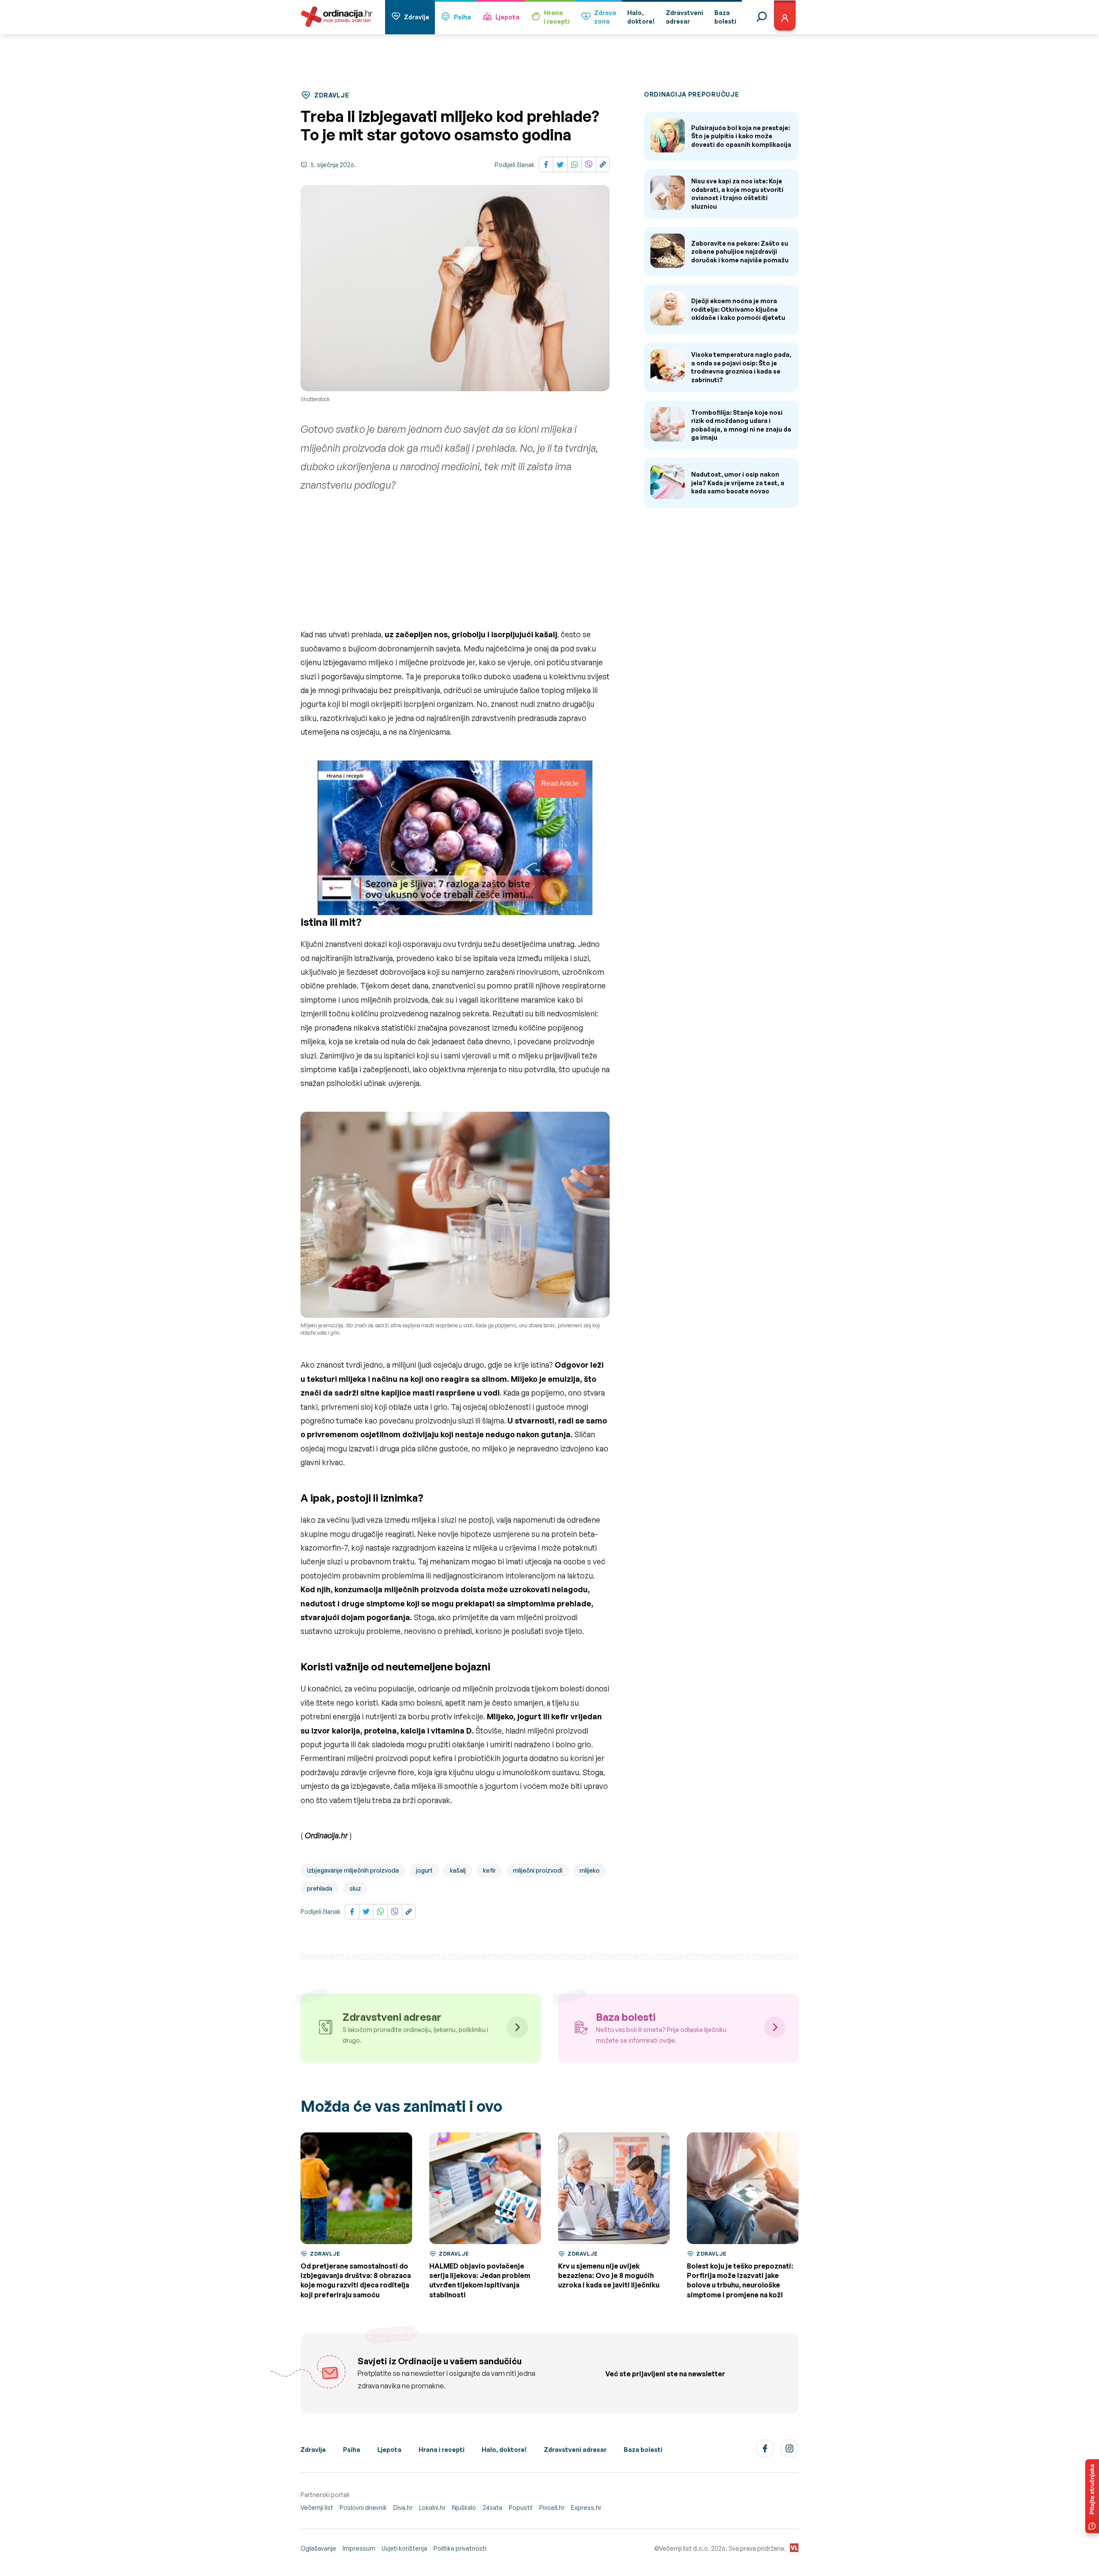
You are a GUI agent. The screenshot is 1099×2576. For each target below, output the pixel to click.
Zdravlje (417, 17)
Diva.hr (403, 2508)
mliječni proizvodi (538, 1870)
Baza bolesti (643, 2450)
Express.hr (586, 2508)
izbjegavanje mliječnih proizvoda (353, 1870)
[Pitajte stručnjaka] (1092, 2496)
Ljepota (507, 17)
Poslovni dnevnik (363, 2508)
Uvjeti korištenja (404, 2548)
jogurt (424, 1870)
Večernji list (317, 2508)
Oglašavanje (318, 2548)
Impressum (359, 2548)
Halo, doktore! (504, 2450)
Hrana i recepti (442, 2450)
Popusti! (521, 2508)
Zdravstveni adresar (575, 2450)
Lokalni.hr (432, 2508)
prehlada (320, 1888)
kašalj (458, 1870)
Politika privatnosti (460, 2548)
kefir (489, 1870)
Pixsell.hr (552, 2508)
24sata (492, 2508)
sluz (355, 1888)
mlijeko (590, 1870)
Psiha (462, 17)
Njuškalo (464, 2508)
